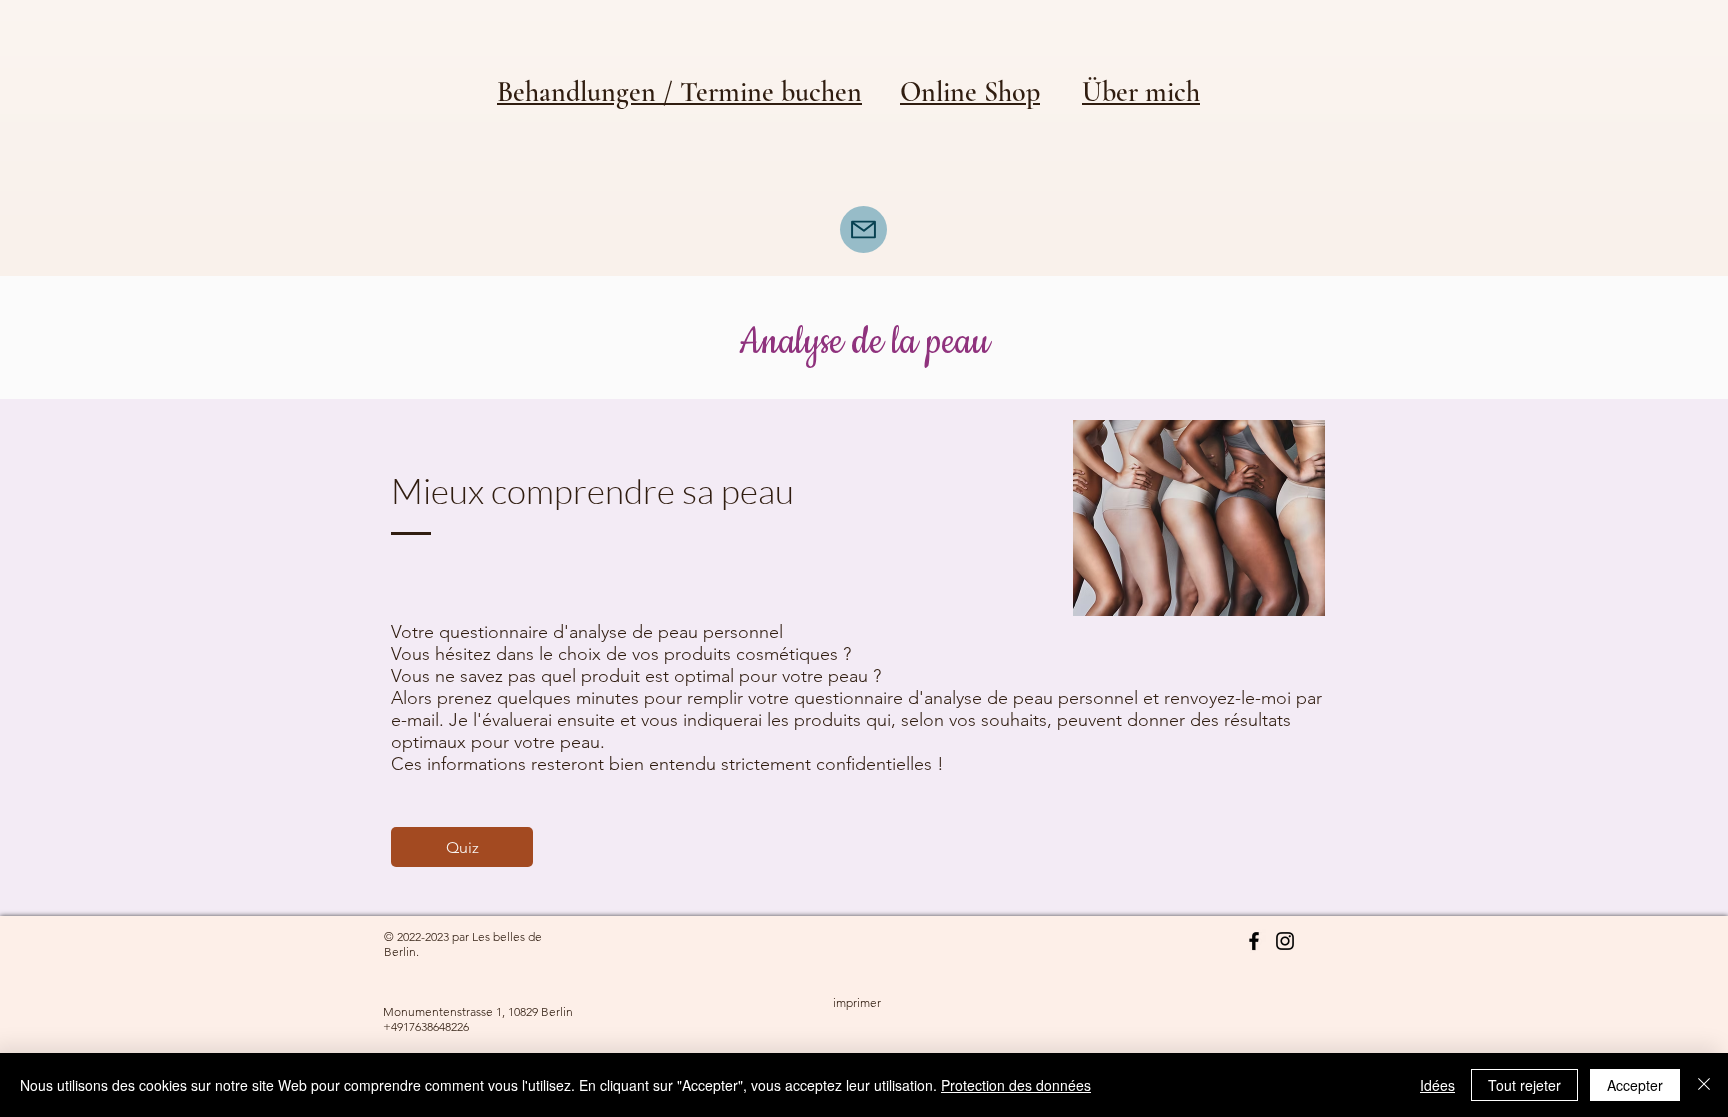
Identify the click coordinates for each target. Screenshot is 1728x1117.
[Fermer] (1704, 1085)
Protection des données (1016, 1085)
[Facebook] (1254, 941)
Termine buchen (771, 92)
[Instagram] (1285, 941)
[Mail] (863, 229)
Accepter (1635, 1085)
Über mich (1141, 92)
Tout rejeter (1524, 1085)
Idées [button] (1437, 1085)
